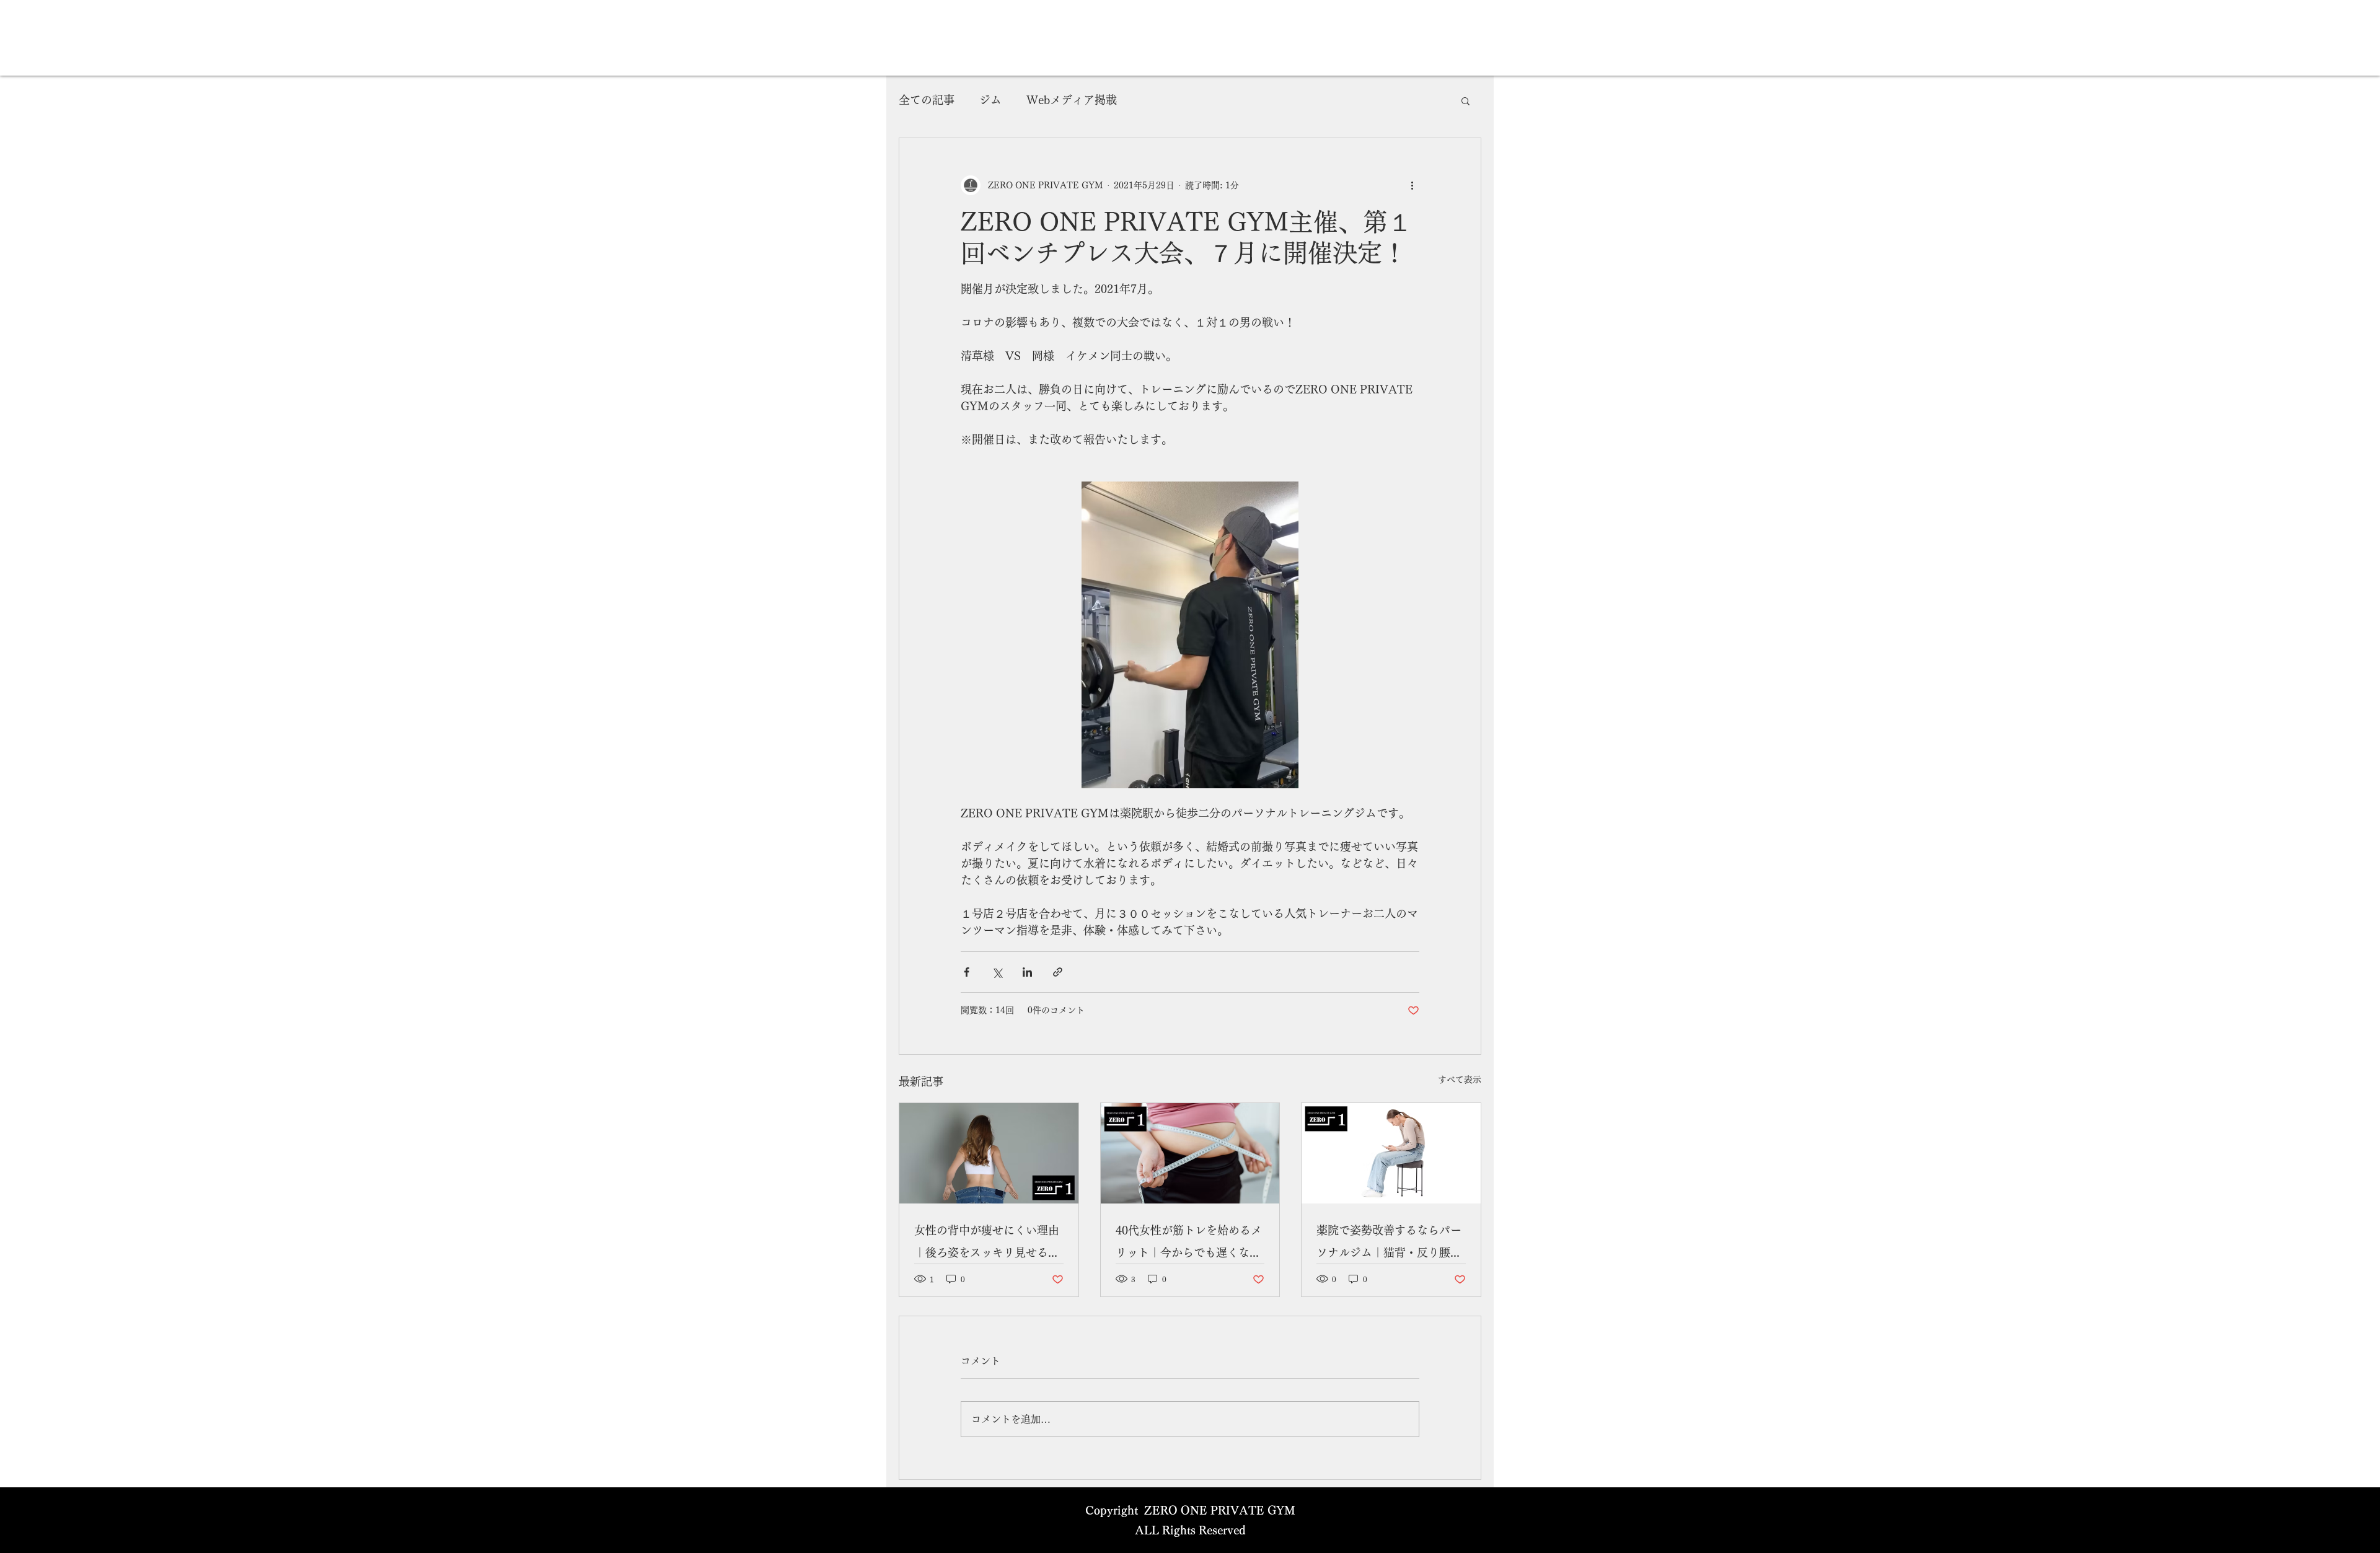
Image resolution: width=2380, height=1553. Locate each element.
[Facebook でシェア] (967, 972)
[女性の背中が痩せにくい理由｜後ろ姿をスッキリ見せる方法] (989, 1153)
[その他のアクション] (1412, 185)
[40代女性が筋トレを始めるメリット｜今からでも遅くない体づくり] (1190, 1153)
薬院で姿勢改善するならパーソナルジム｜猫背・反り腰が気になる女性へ (1389, 1244)
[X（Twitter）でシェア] (997, 972)
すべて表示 (1460, 1080)
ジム (990, 100)
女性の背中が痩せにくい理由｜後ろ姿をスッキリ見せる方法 (987, 1244)
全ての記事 (927, 100)
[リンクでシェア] (1058, 972)
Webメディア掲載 (1072, 100)
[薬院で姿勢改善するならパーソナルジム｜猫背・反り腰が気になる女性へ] (1391, 1153)
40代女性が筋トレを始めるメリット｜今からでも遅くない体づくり (1189, 1244)
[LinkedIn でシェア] (1027, 972)
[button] (1465, 100)
